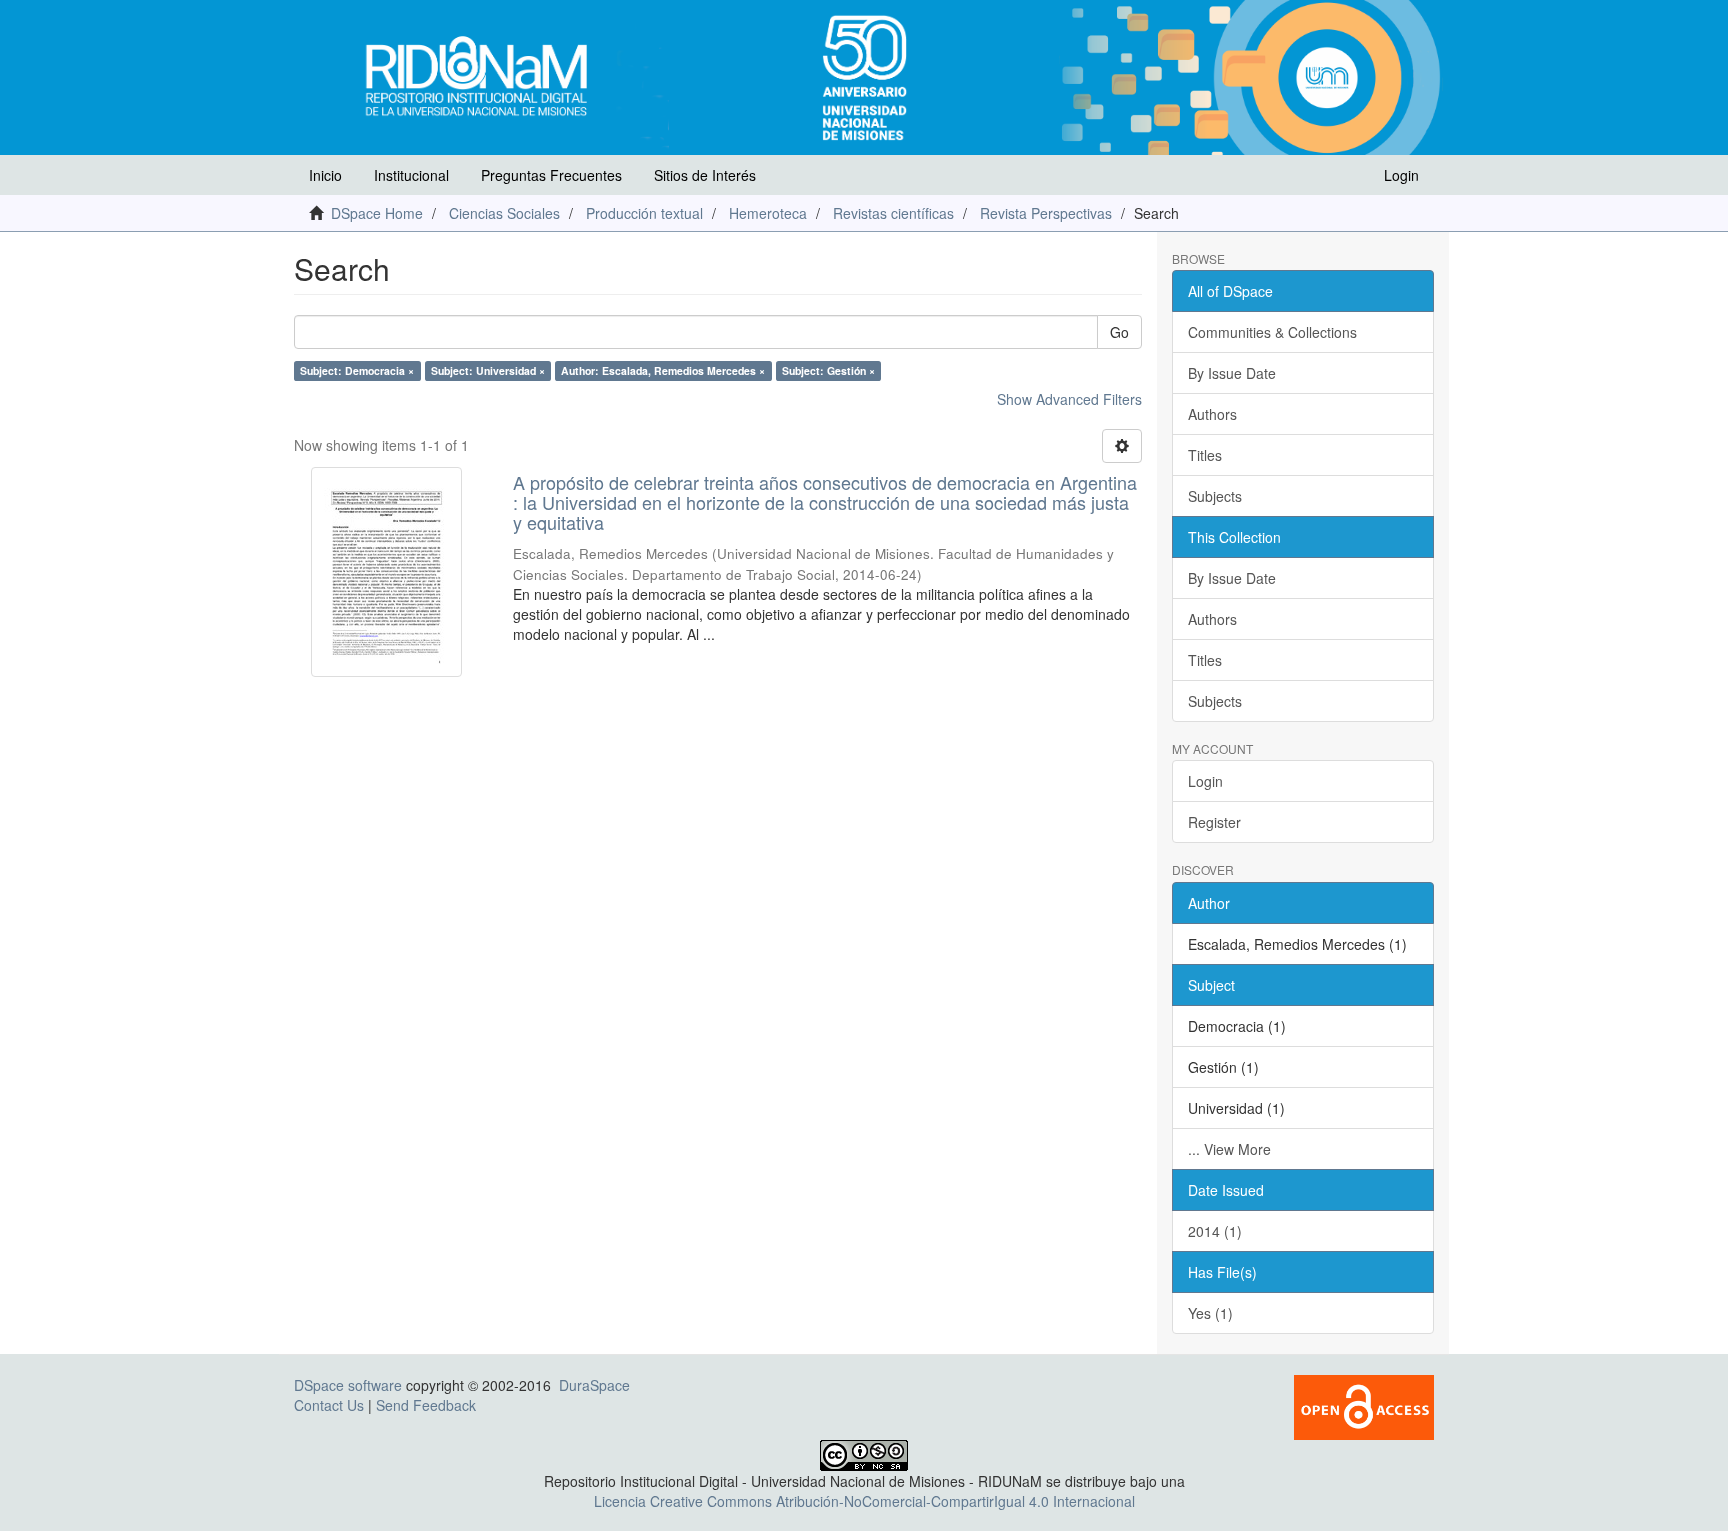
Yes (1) (1210, 1313)
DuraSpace (594, 1385)
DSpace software (348, 1385)
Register (1214, 822)
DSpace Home (377, 213)
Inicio (325, 175)
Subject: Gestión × (828, 370)
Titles (1205, 455)
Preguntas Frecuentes (551, 175)
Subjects (1215, 496)
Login (1205, 781)
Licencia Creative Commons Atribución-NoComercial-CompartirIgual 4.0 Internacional (864, 1501)
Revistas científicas (893, 213)
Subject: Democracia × (357, 370)
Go (1119, 332)
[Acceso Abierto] (1364, 1405)
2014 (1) (1215, 1231)
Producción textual (644, 213)
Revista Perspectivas (1046, 213)
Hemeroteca (768, 213)
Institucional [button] (411, 175)
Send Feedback (426, 1405)
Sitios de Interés (705, 175)
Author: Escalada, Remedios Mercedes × (663, 370)
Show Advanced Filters (1069, 399)
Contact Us (329, 1405)
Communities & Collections (1272, 332)
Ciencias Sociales (504, 213)
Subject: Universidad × (488, 370)
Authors (1212, 414)
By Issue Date (1232, 373)
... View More (1229, 1149)
